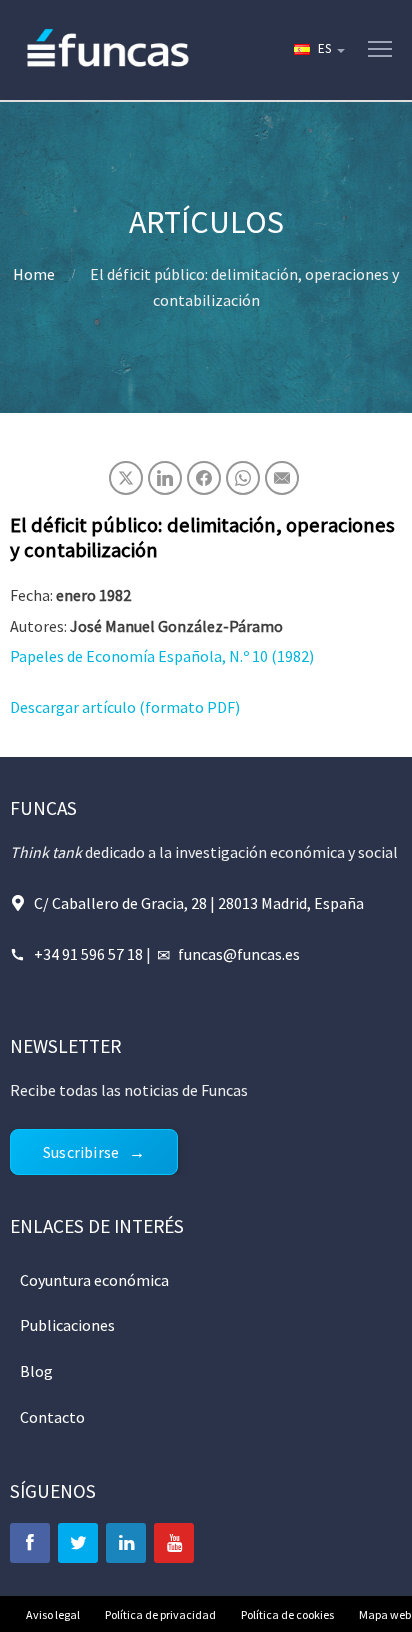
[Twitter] (78, 1543)
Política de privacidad (160, 1614)
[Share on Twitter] (126, 478)
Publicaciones (67, 1325)
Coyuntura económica (94, 1280)
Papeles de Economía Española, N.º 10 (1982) (162, 656)
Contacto (52, 1417)
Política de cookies (287, 1614)
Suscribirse (81, 1152)
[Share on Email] (282, 478)
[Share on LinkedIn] (165, 478)
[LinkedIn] (126, 1543)
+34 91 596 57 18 (88, 954)
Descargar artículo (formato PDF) (125, 707)
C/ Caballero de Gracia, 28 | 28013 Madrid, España (199, 903)
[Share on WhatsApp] (243, 478)
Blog (36, 1371)
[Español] (318, 50)
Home (34, 274)
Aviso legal (53, 1614)
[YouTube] (174, 1543)
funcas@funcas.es (239, 954)
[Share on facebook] (204, 478)
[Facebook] (30, 1543)
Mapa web (385, 1614)
